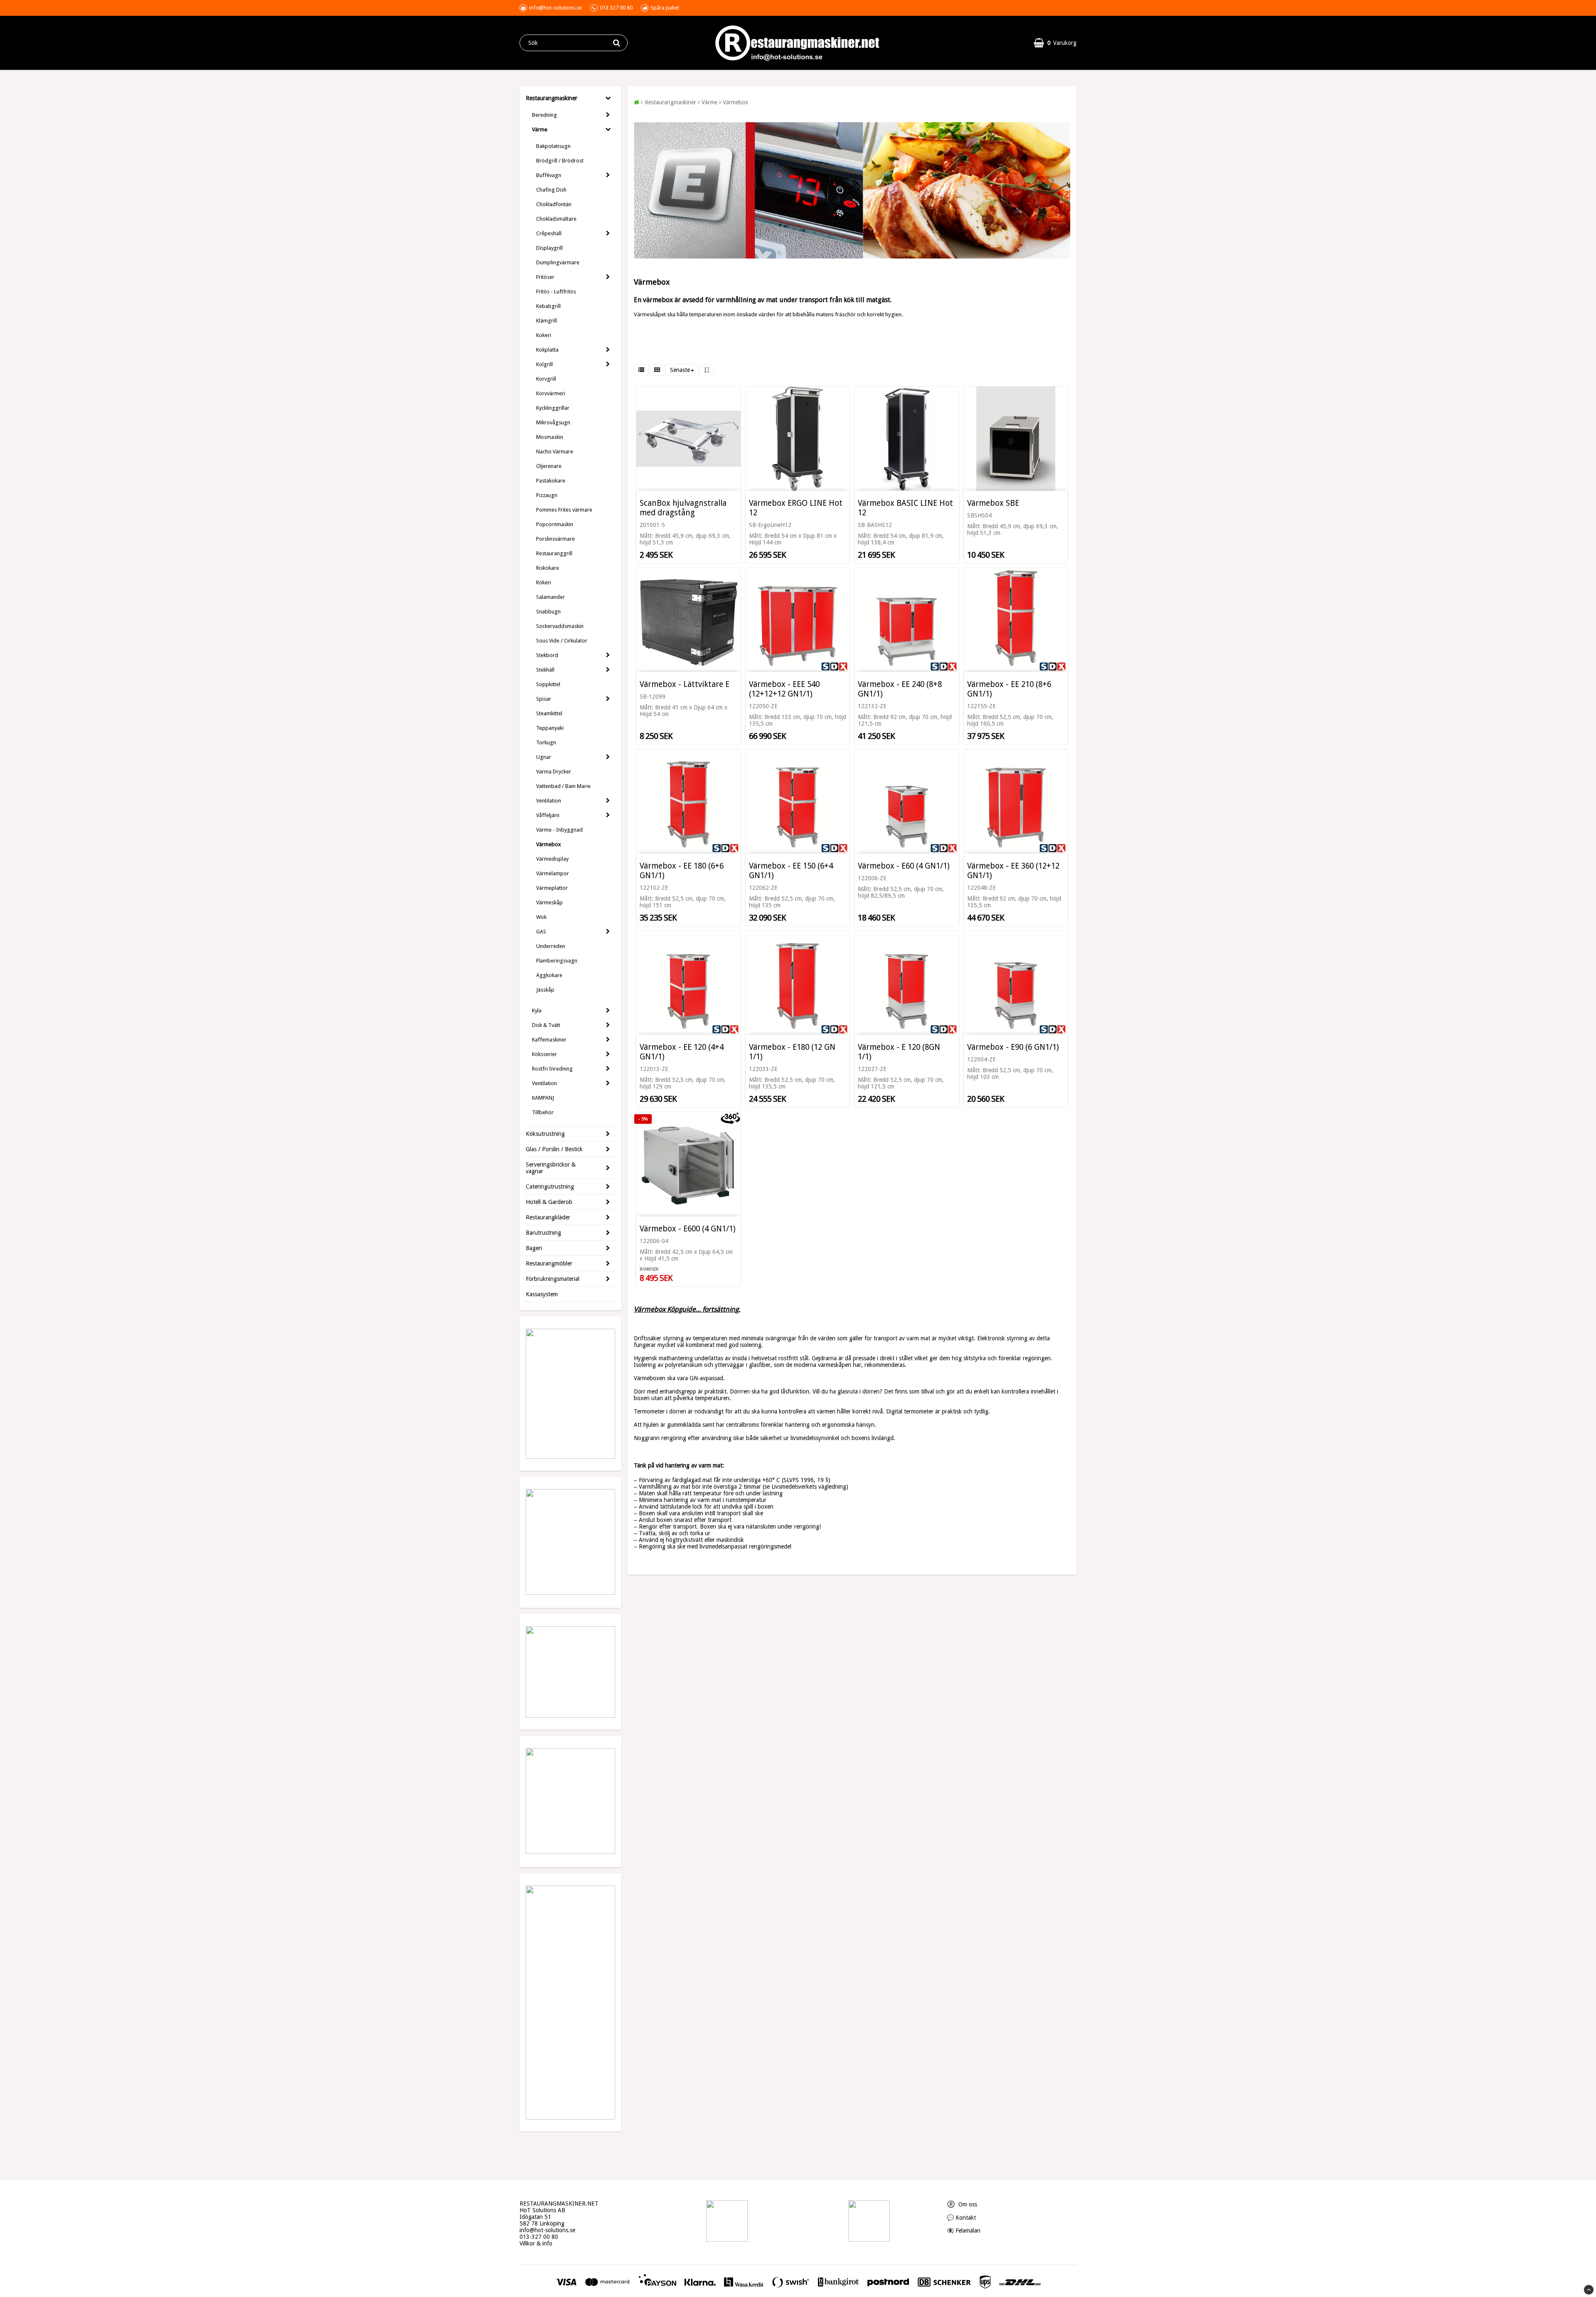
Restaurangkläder (548, 1217)
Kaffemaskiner (549, 1040)
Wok (541, 917)
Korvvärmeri (551, 393)
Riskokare (548, 568)
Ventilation (549, 801)
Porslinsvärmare (555, 539)
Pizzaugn (547, 495)
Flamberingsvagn (557, 961)
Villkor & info (536, 2243)
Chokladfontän (554, 204)
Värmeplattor (552, 888)
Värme (540, 129)
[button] (1055, 43)
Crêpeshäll (549, 233)
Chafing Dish (551, 190)
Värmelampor (553, 873)
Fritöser (545, 277)
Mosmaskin (550, 437)
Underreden (551, 946)
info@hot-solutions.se (547, 2230)
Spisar (544, 699)
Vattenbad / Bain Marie (563, 786)
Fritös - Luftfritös (556, 292)
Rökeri (544, 582)
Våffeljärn (548, 815)
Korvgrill (546, 379)
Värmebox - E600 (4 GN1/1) (688, 1229)
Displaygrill (549, 248)
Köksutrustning (545, 1134)
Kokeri (544, 335)
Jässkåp (545, 990)
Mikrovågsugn (553, 422)
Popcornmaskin (555, 524)
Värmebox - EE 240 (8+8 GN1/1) (900, 689)
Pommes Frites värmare (564, 510)
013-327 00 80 (539, 2237)
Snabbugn (548, 612)
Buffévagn (549, 175)
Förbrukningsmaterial (553, 1279)
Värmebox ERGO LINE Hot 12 (796, 508)
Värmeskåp (549, 902)
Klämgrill (547, 321)
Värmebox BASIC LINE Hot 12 (905, 508)
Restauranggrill (554, 553)
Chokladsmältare (556, 219)
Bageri (534, 1248)
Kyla (537, 1011)
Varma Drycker (554, 772)
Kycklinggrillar (553, 408)
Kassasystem (542, 1294)
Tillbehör (543, 1112)
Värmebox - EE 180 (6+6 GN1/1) (682, 871)
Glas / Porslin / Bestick (554, 1149)
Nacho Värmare (555, 452)
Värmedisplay (552, 859)
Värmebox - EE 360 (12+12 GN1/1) (1013, 871)
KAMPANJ (543, 1098)
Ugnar (544, 757)
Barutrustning (543, 1233)
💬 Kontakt (961, 2218)
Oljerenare (549, 466)
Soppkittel (548, 684)
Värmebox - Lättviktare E (685, 684)
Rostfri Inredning (552, 1069)
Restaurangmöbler (549, 1263)
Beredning (544, 115)
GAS (541, 932)
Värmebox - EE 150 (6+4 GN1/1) (791, 871)
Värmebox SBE (993, 503)
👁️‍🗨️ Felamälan (964, 2231)
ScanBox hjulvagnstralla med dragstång (683, 508)
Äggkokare (549, 975)
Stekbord (547, 655)
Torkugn (546, 742)
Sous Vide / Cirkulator (562, 641)
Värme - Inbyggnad (559, 830)
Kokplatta (547, 350)
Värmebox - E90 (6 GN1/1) (1013, 1047)
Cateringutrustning (550, 1187)
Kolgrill (544, 364)
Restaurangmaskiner (552, 98)
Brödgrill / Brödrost (560, 161)
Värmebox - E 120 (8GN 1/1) (899, 1052)
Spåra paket (665, 8)
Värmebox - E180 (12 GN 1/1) (792, 1052)
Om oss (962, 2204)
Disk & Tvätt (546, 1025)
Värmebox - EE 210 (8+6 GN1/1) (1009, 689)
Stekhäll (545, 670)
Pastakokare (551, 481)
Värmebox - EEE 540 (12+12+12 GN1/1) (784, 689)
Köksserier (544, 1054)
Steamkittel (549, 713)
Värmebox (549, 844)
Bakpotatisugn (553, 146)
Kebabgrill (548, 306)
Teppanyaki (550, 728)
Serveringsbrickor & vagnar (551, 1168)
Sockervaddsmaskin (560, 626)
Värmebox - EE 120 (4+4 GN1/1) (682, 1052)
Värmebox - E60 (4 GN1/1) (904, 866)
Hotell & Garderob (549, 1202)
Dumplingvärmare (558, 262)
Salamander (550, 597)
